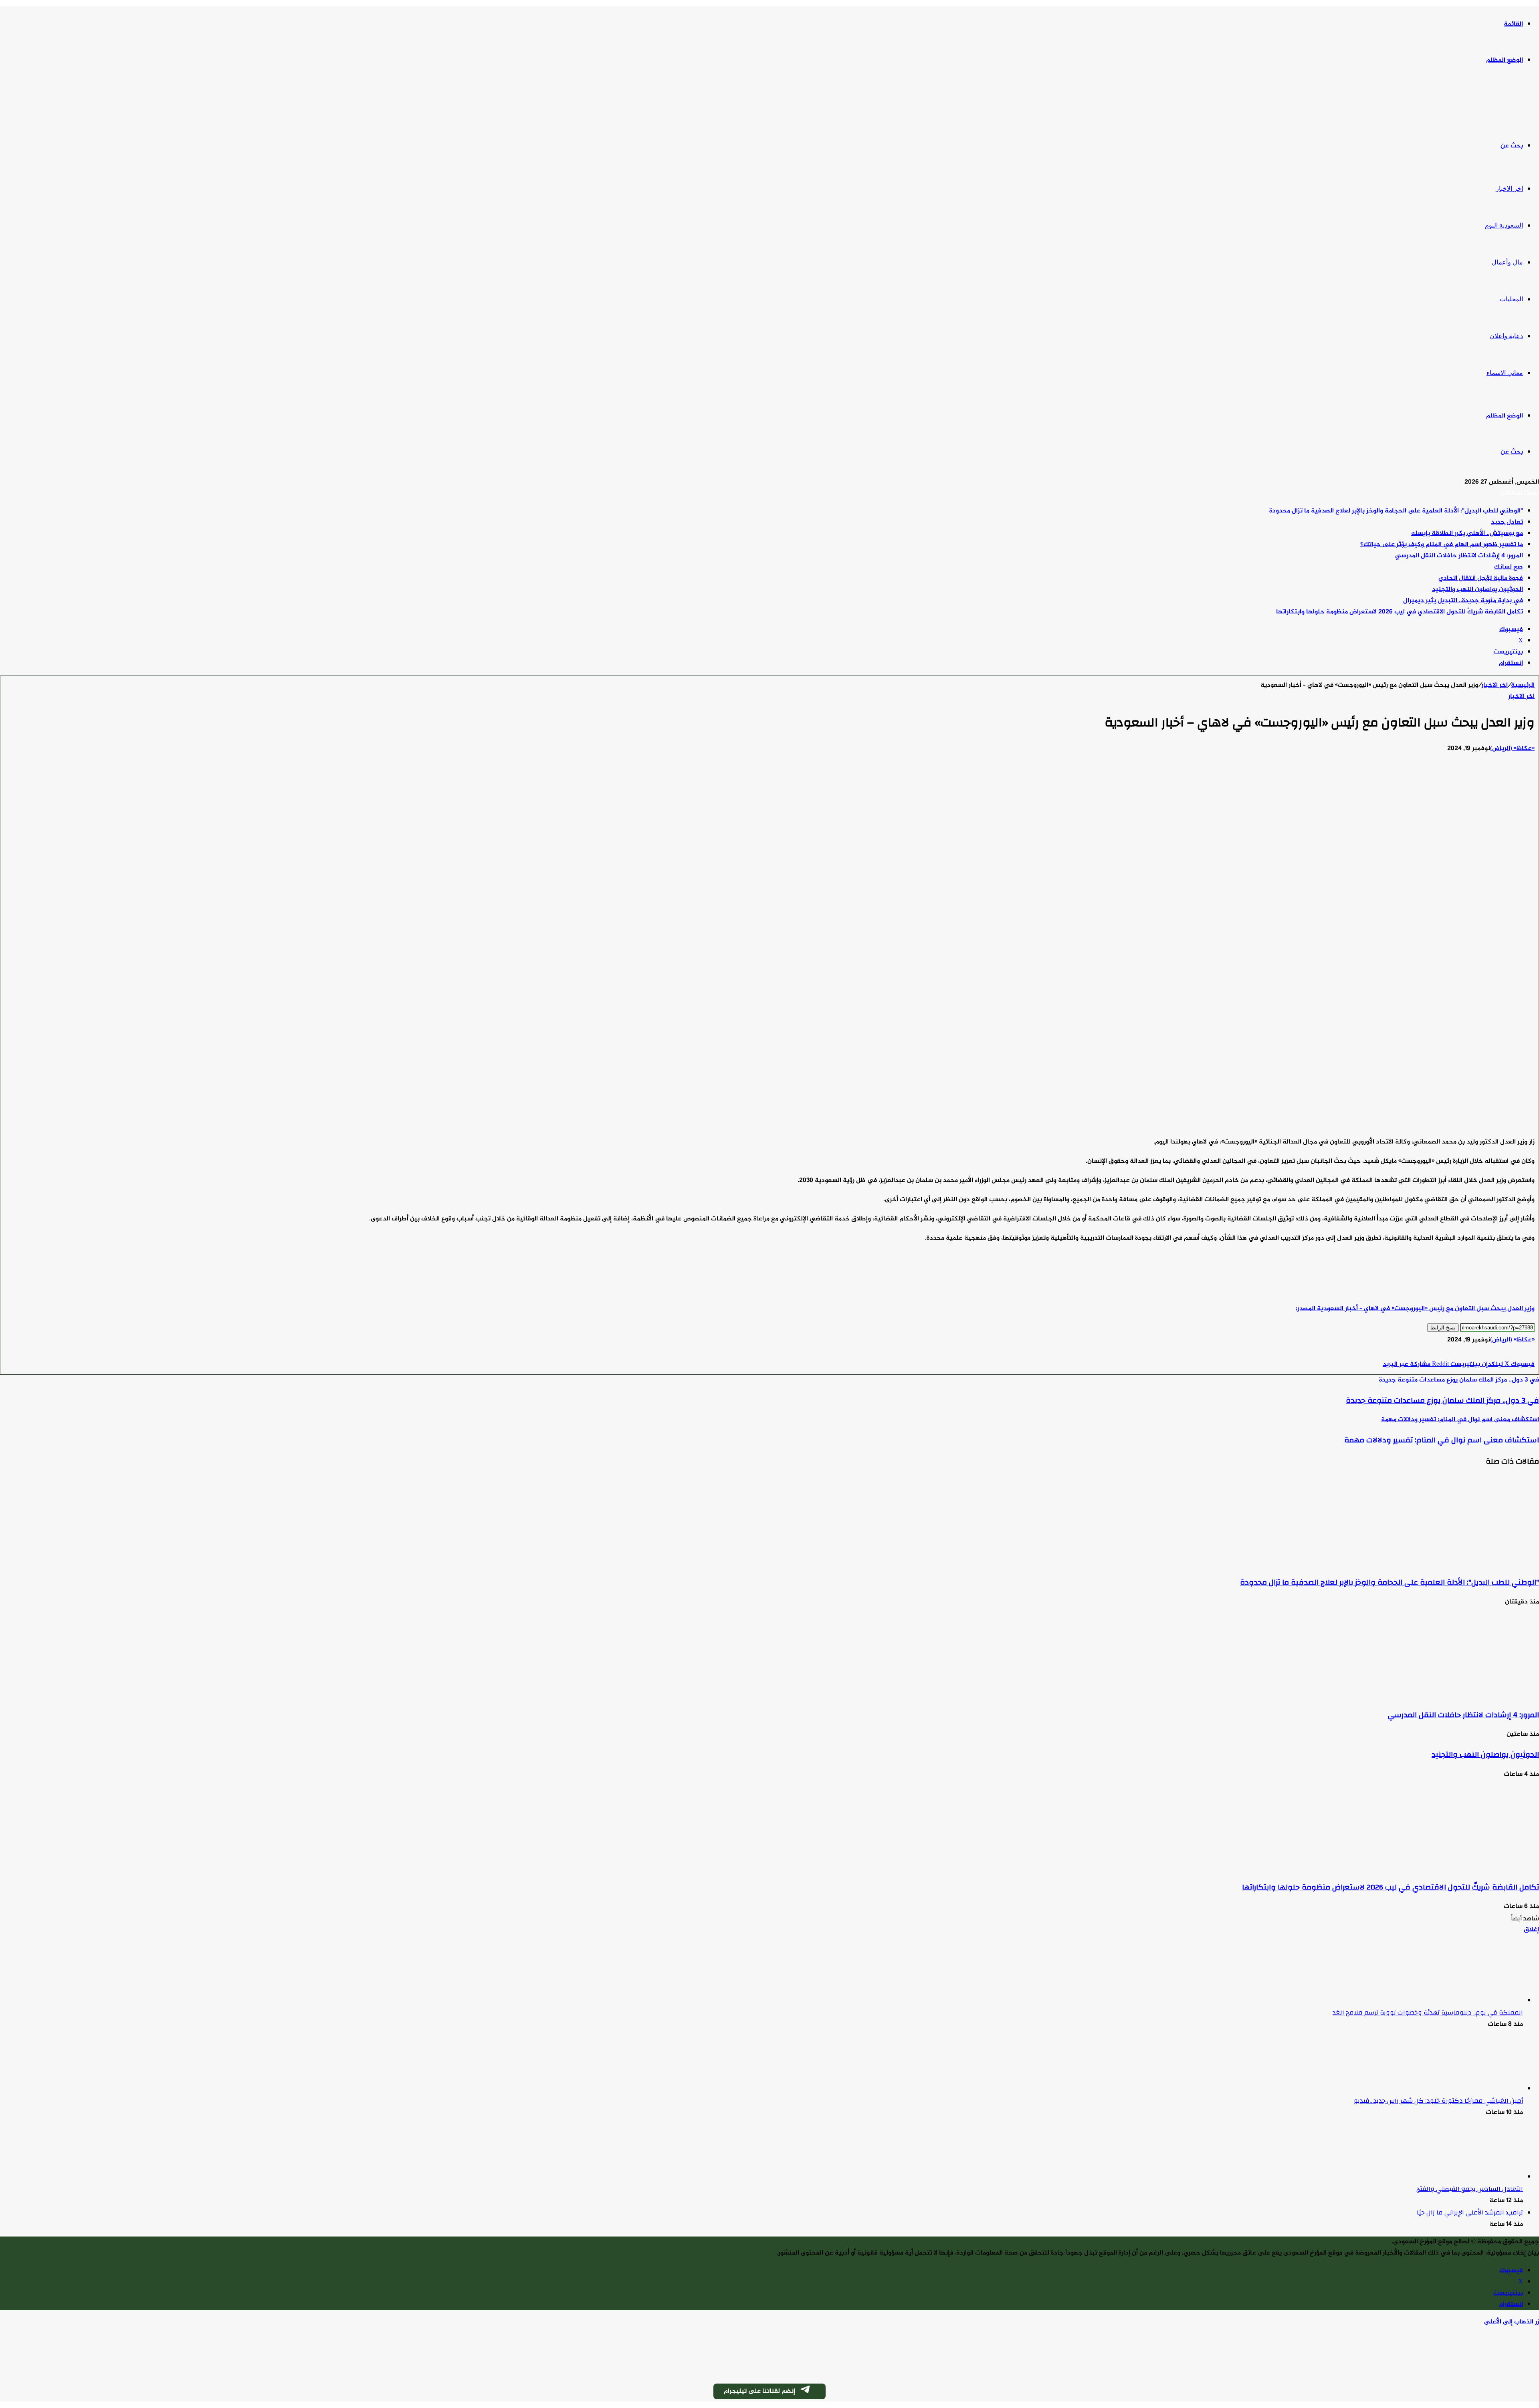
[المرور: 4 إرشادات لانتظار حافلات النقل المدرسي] (1461, 1695)
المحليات (1511, 299)
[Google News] (1511, 1353)
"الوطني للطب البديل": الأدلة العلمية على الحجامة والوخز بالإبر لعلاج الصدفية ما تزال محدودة (1396, 511)
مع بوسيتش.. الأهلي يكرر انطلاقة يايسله (1467, 533)
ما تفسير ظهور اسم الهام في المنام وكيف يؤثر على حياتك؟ (1442, 545)
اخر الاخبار (1509, 189)
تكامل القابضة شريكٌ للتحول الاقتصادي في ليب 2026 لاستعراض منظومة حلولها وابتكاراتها (1400, 612)
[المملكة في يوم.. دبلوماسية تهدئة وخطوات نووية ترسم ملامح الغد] (1479, 2001)
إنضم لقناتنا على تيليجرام (759, 2391)
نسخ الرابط (1443, 1328)
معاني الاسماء (1505, 373)
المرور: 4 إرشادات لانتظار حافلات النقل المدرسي (1459, 556)
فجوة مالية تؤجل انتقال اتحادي (1481, 578)
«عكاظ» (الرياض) (1512, 749)
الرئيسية (1523, 685)
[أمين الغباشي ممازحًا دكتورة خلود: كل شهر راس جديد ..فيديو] (1479, 2089)
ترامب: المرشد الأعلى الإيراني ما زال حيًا (1470, 2212)
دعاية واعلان (1506, 336)
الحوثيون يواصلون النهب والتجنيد (1477, 590)
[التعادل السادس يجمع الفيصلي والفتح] (1479, 2177)
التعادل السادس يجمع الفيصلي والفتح (1470, 2189)
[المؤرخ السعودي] (1509, 104)
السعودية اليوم (1504, 225)
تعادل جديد (1507, 522)
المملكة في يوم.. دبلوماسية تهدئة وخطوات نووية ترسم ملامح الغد (1428, 2013)
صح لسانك (1509, 567)
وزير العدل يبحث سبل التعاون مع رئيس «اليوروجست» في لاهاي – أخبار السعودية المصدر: (1415, 1309)
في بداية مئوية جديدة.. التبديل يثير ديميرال (1463, 601)
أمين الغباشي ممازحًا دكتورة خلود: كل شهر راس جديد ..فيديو (1438, 2101)
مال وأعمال (1507, 262)
